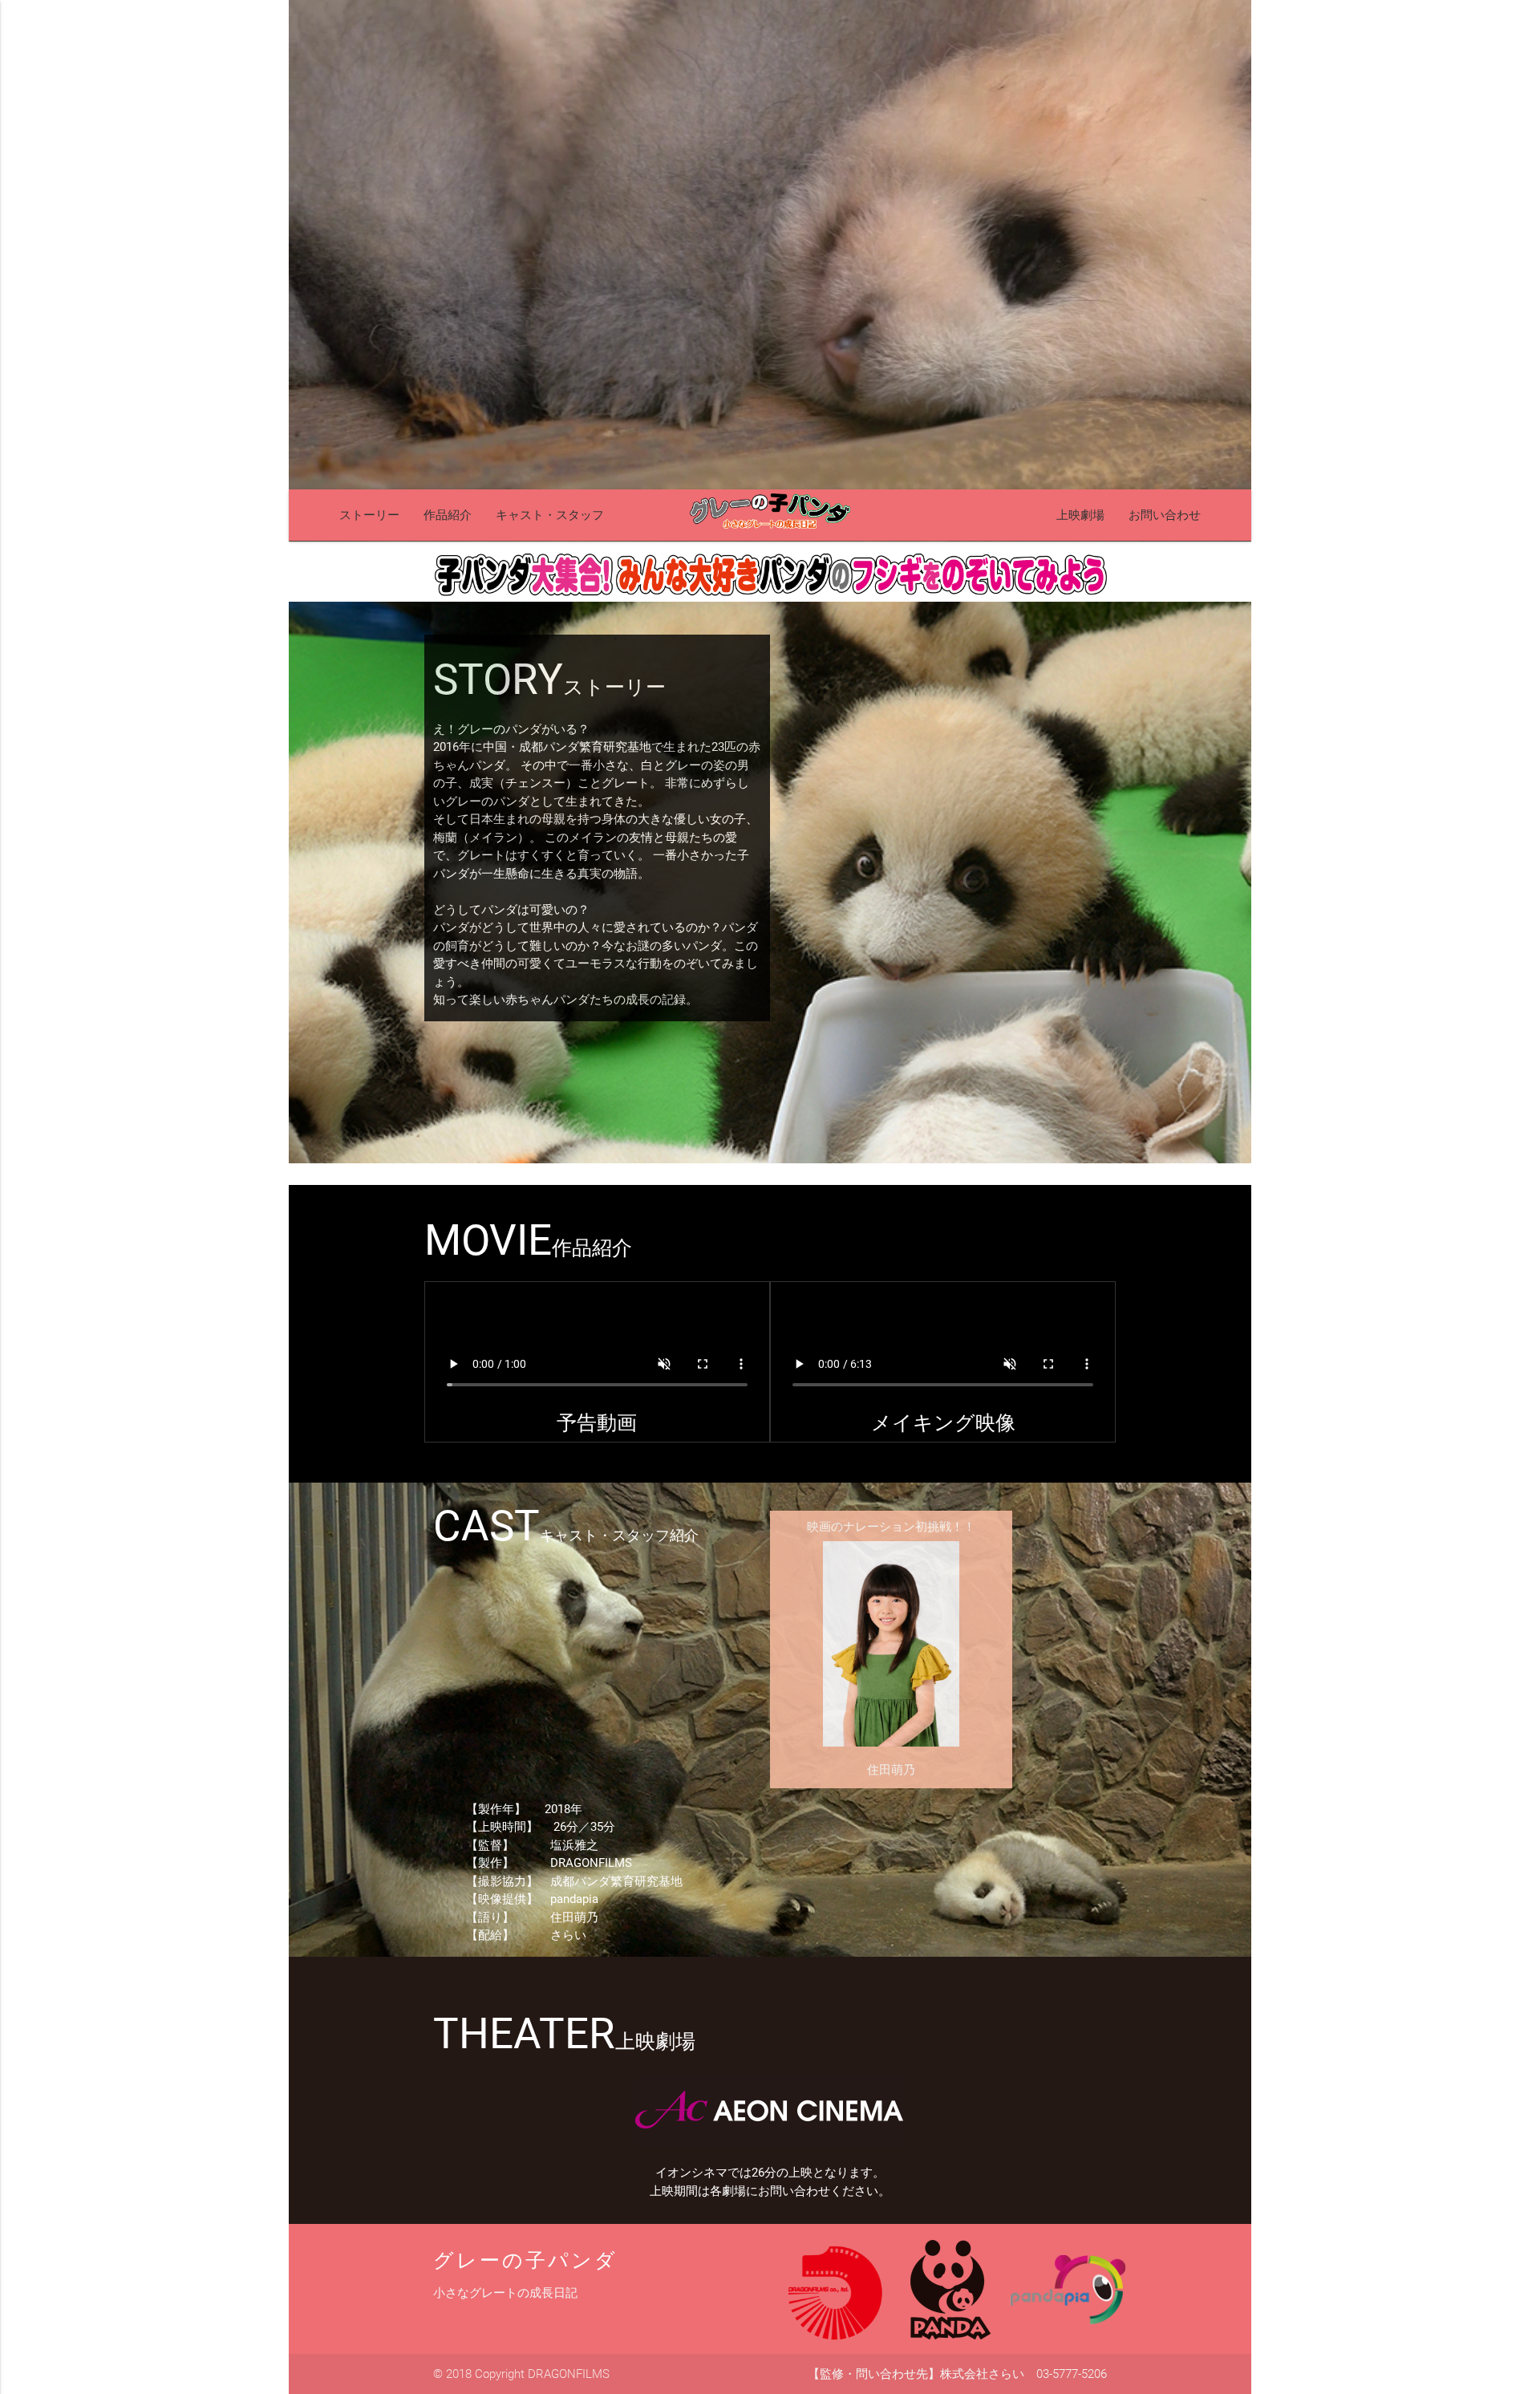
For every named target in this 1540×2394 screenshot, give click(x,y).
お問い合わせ (1165, 515)
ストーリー (369, 515)
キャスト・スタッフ (550, 515)
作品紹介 (448, 515)
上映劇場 (1080, 515)
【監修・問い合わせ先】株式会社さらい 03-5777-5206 (957, 2374)
